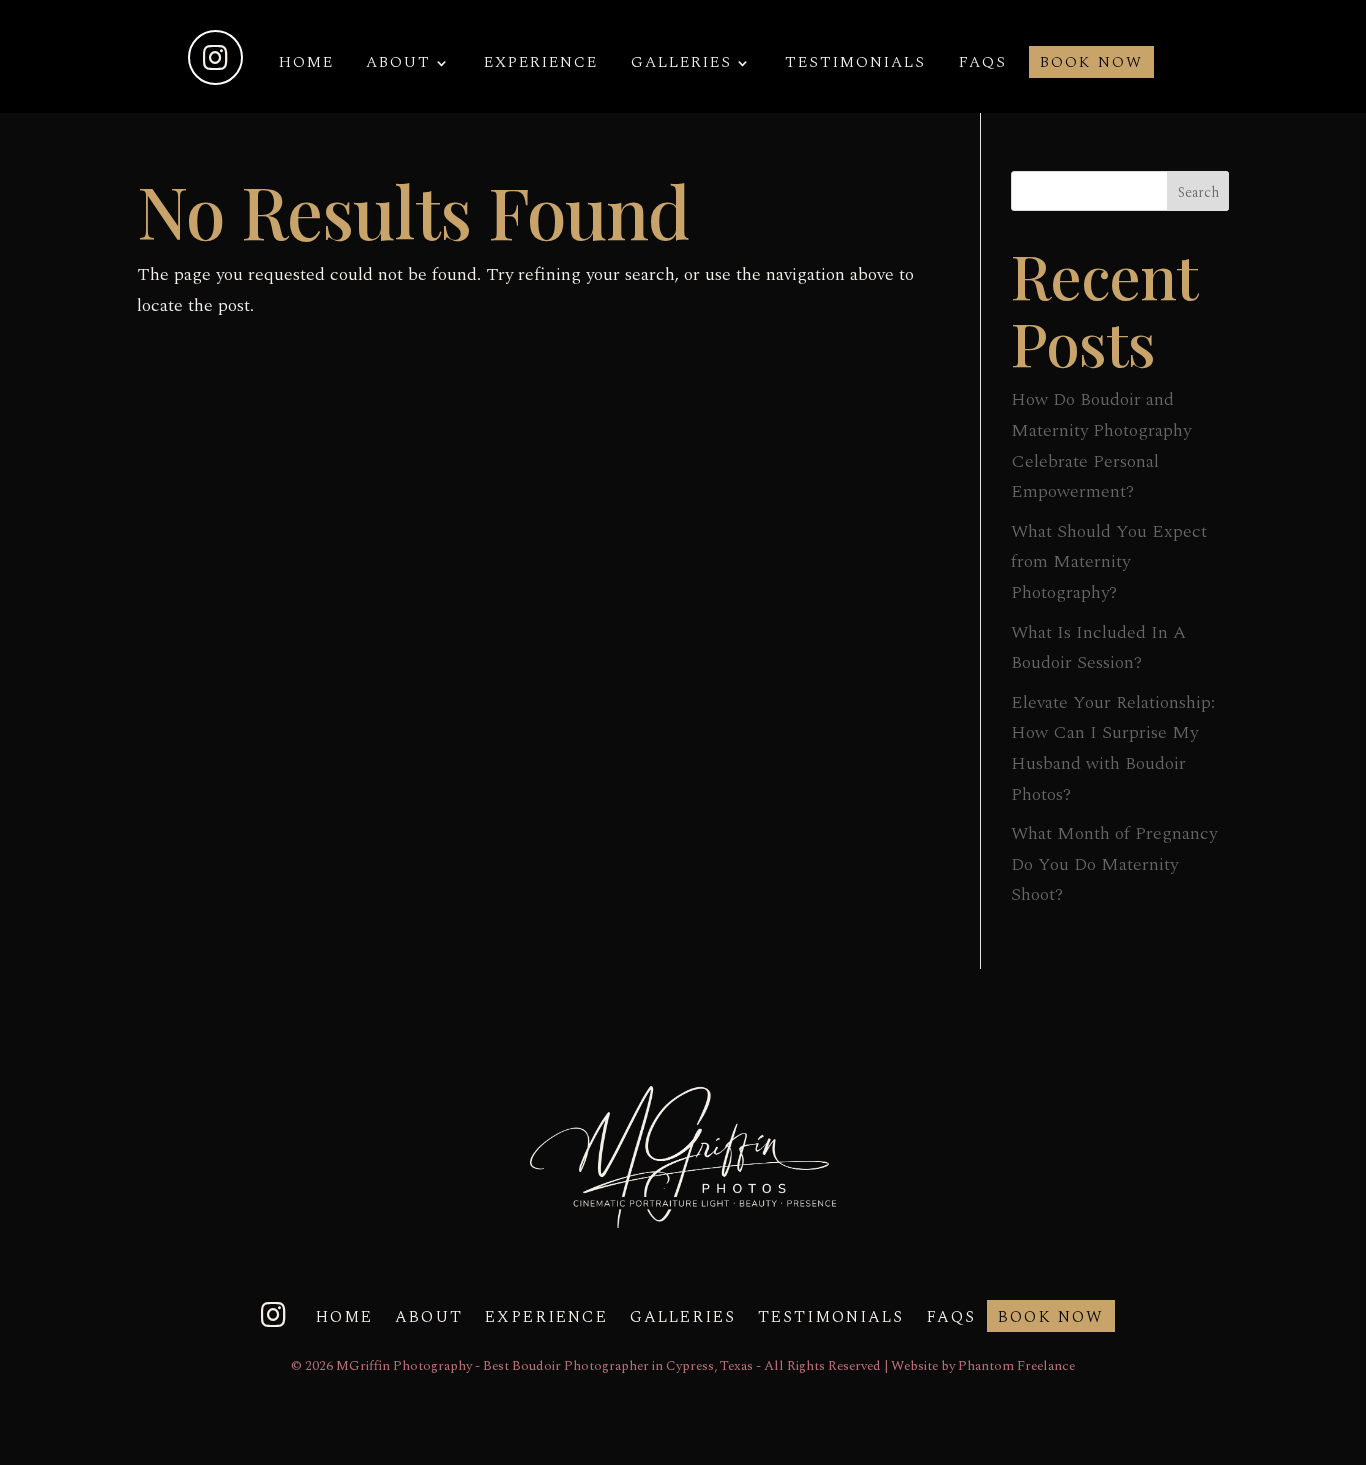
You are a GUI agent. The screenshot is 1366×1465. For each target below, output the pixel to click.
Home (306, 65)
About (398, 65)
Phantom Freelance (1016, 1366)
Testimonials (855, 65)
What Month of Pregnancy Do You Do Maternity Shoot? (1114, 864)
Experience (541, 65)
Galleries (681, 65)
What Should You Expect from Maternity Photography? (1109, 562)
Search (1198, 192)
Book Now (1091, 65)
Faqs (983, 65)
